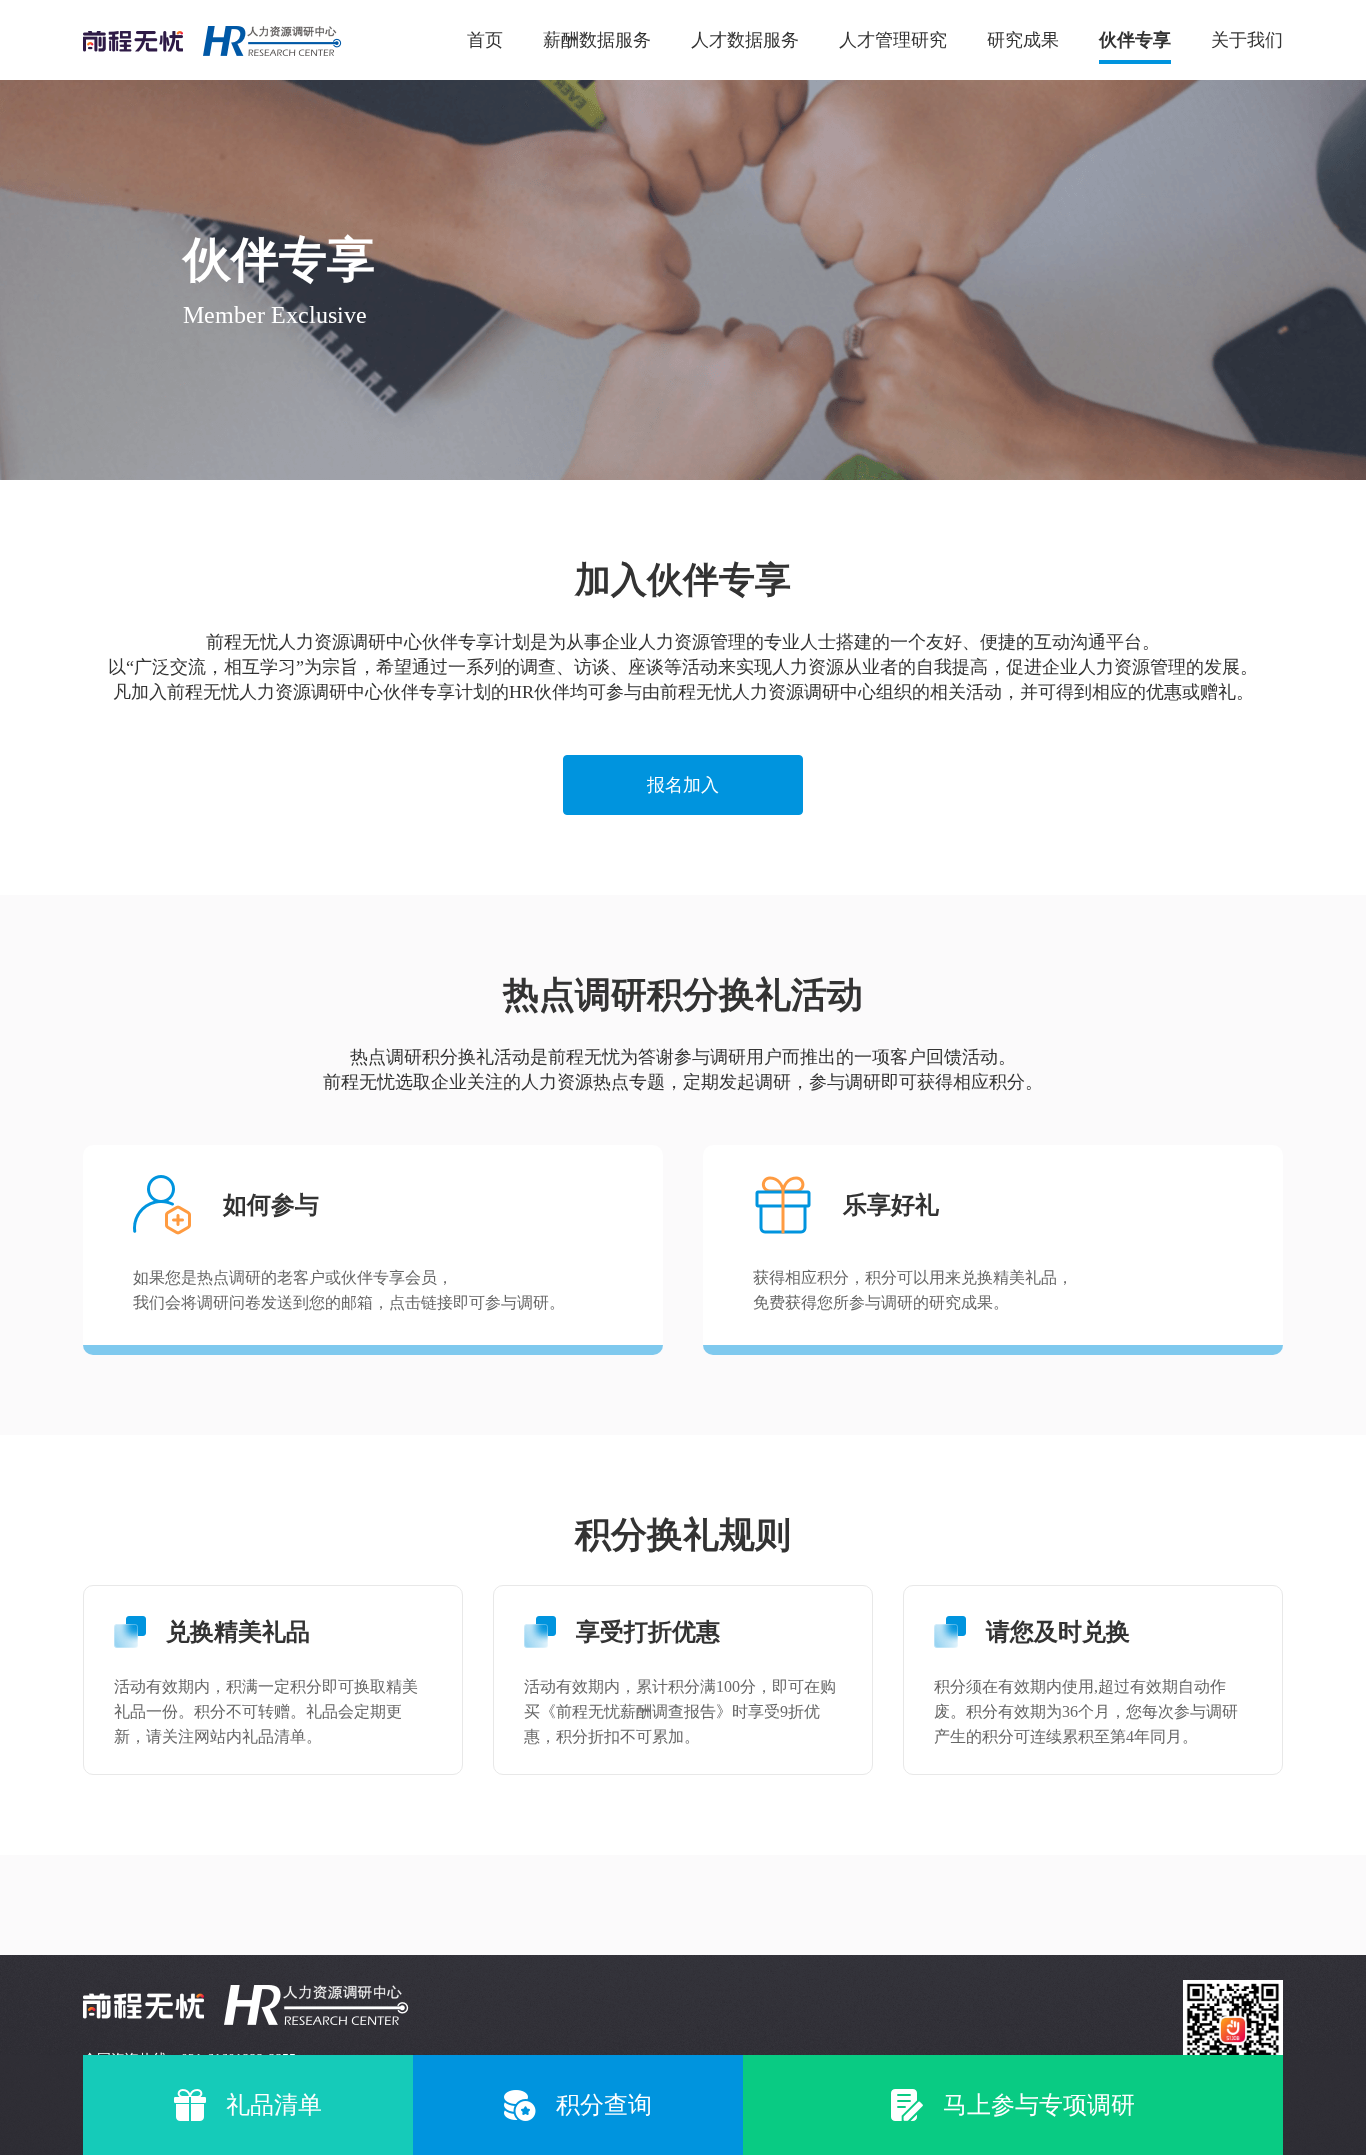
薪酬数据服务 (597, 40)
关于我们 (1247, 40)
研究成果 (1023, 40)
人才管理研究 (893, 40)
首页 (485, 40)
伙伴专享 (1135, 40)
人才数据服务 (745, 40)
